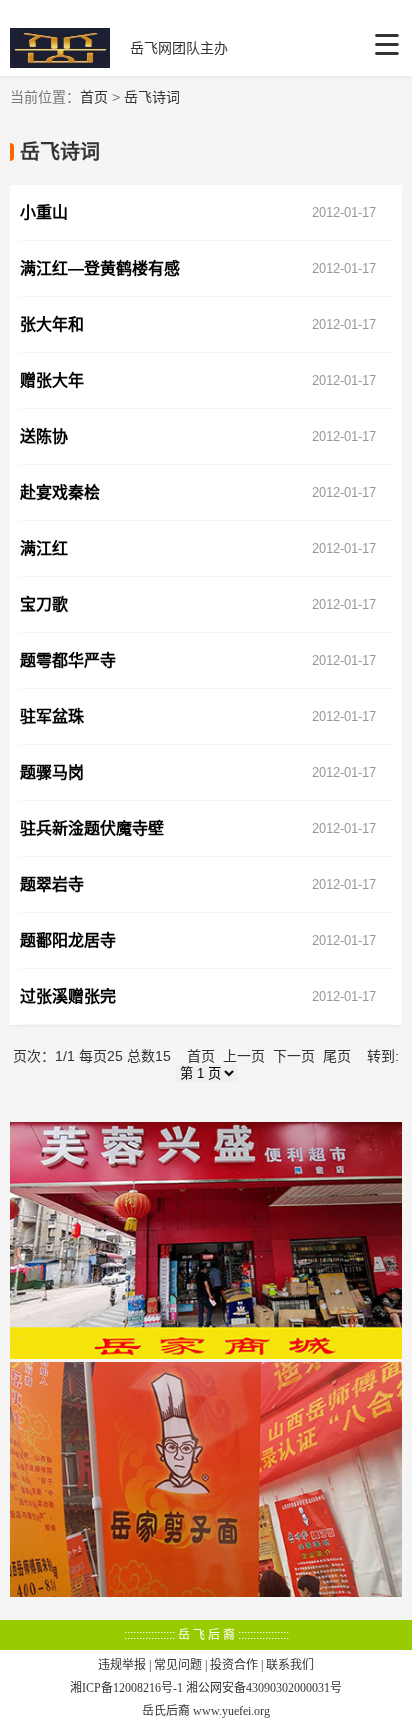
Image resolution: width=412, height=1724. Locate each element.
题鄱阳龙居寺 (68, 940)
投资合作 (234, 1665)
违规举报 (122, 1665)
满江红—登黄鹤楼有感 (100, 268)
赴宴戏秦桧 (60, 492)
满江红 (44, 548)
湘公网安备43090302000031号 (264, 1688)
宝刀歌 (44, 604)
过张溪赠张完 (68, 996)
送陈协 (44, 436)
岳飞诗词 (152, 97)
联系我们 (290, 1665)
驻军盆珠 (52, 716)
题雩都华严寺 (68, 660)
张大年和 (52, 324)
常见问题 (178, 1665)
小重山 (44, 212)
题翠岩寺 (52, 884)
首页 (94, 97)
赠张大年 (52, 380)
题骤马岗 (52, 772)
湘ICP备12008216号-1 (126, 1688)
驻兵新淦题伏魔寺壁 (92, 828)
